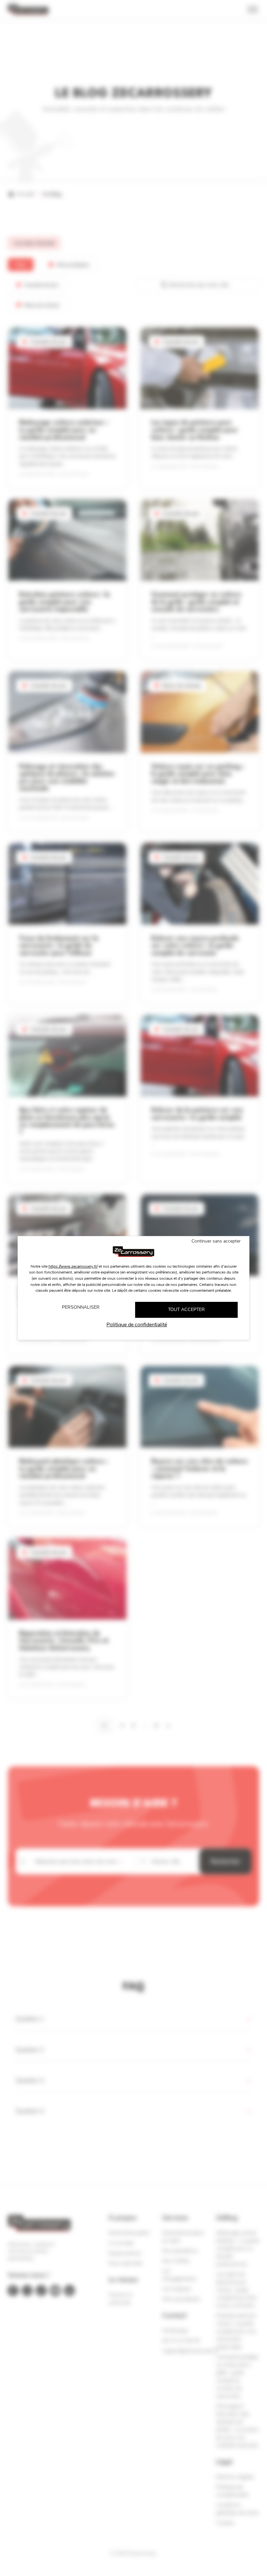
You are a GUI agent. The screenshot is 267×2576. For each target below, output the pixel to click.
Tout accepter (186, 1310)
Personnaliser (81, 1307)
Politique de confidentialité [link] (137, 1325)
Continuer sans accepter (216, 1241)
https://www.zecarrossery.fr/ (73, 1266)
